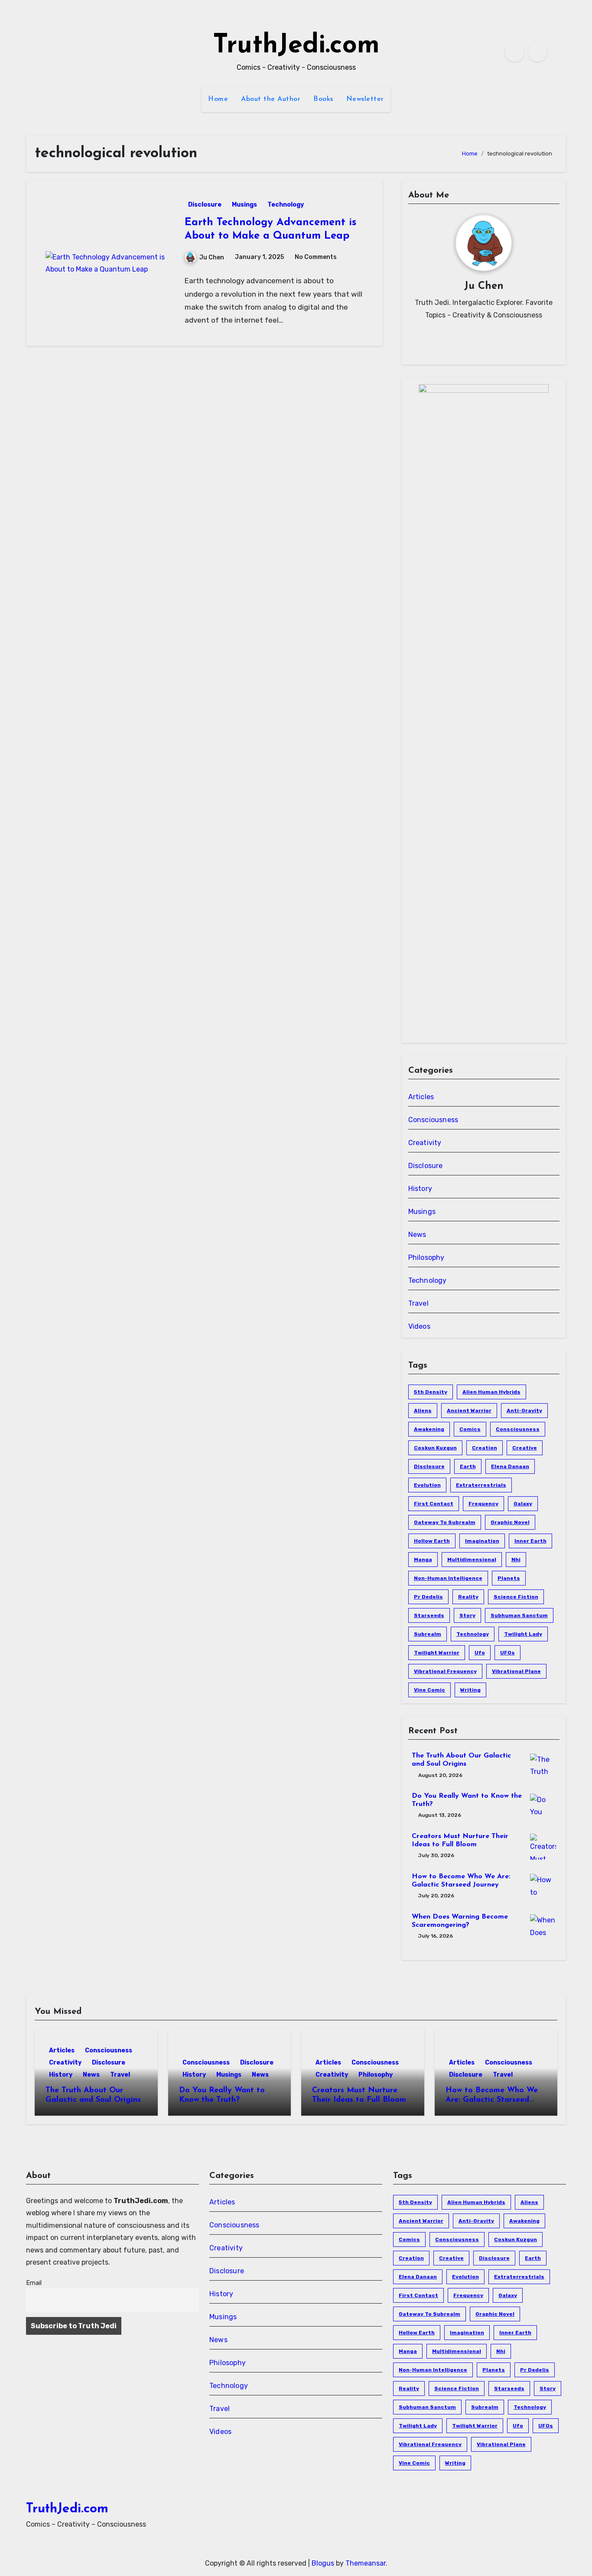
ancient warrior (469, 1411)
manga (423, 1560)
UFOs (507, 1653)
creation (485, 1448)
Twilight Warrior (437, 1653)
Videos (419, 1326)
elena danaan (510, 1466)
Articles (421, 1097)
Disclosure (205, 205)
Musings (244, 205)
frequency (483, 1504)
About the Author (271, 99)
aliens (423, 1411)
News (417, 1235)
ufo (480, 1653)
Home (218, 99)
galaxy (523, 1504)
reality (468, 1597)
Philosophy (426, 1257)
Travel (418, 1303)
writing (470, 1690)
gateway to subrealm (445, 1522)
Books (323, 99)
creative (525, 1448)
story (467, 1615)
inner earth (530, 1541)
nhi (516, 1560)
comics (470, 1429)
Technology (286, 205)
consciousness (518, 1429)
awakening (429, 1429)
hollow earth (432, 1541)
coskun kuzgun (435, 1448)
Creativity (425, 1143)
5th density (431, 1392)
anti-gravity (524, 1411)
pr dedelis (428, 1597)
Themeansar (366, 2563)
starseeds (429, 1615)
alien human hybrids (491, 1392)
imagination (482, 1541)
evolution (427, 1485)
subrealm (428, 1634)
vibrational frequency (445, 1671)
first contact (434, 1504)
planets (509, 1578)
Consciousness (433, 1120)
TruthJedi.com (296, 46)
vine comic (429, 1690)
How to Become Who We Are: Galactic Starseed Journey (492, 2100)
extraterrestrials (481, 1485)
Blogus (323, 2563)
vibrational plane (516, 1671)
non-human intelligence (448, 1578)
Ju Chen (212, 257)
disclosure (429, 1466)
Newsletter (365, 99)
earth (468, 1466)
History (420, 1189)
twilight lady (523, 1634)
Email (34, 2283)
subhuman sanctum (519, 1615)
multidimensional (472, 1560)
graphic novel (510, 1522)
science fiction (516, 1597)
